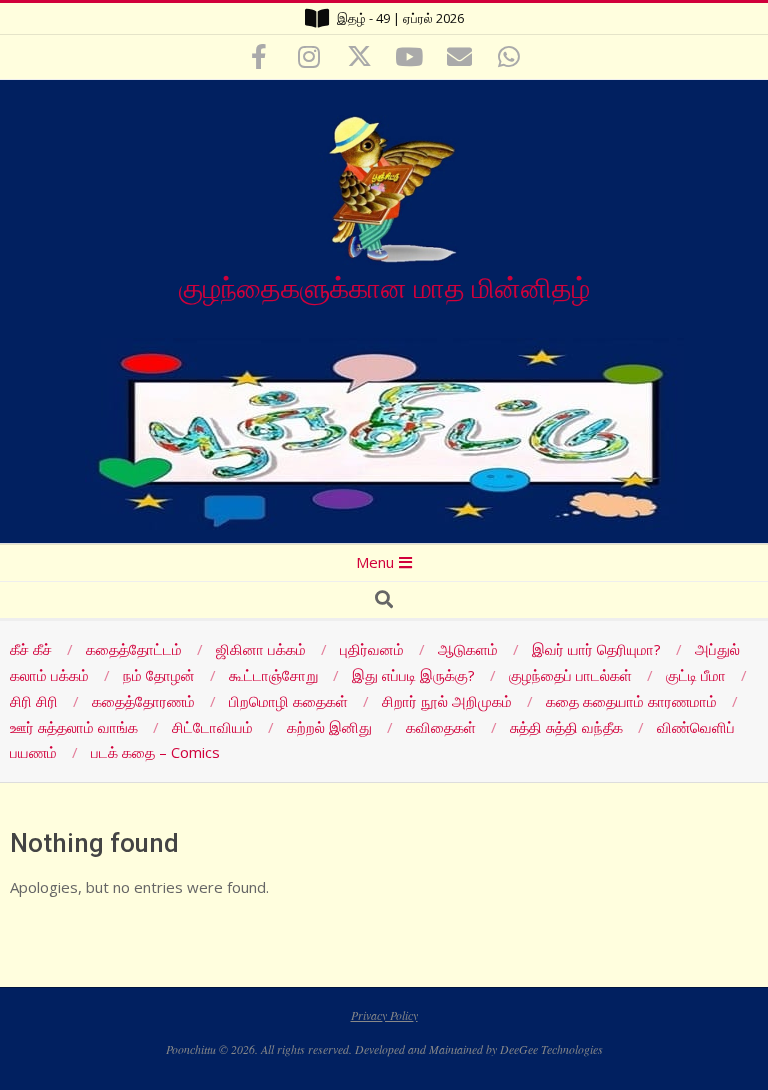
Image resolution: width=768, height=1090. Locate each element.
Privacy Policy (384, 1015)
